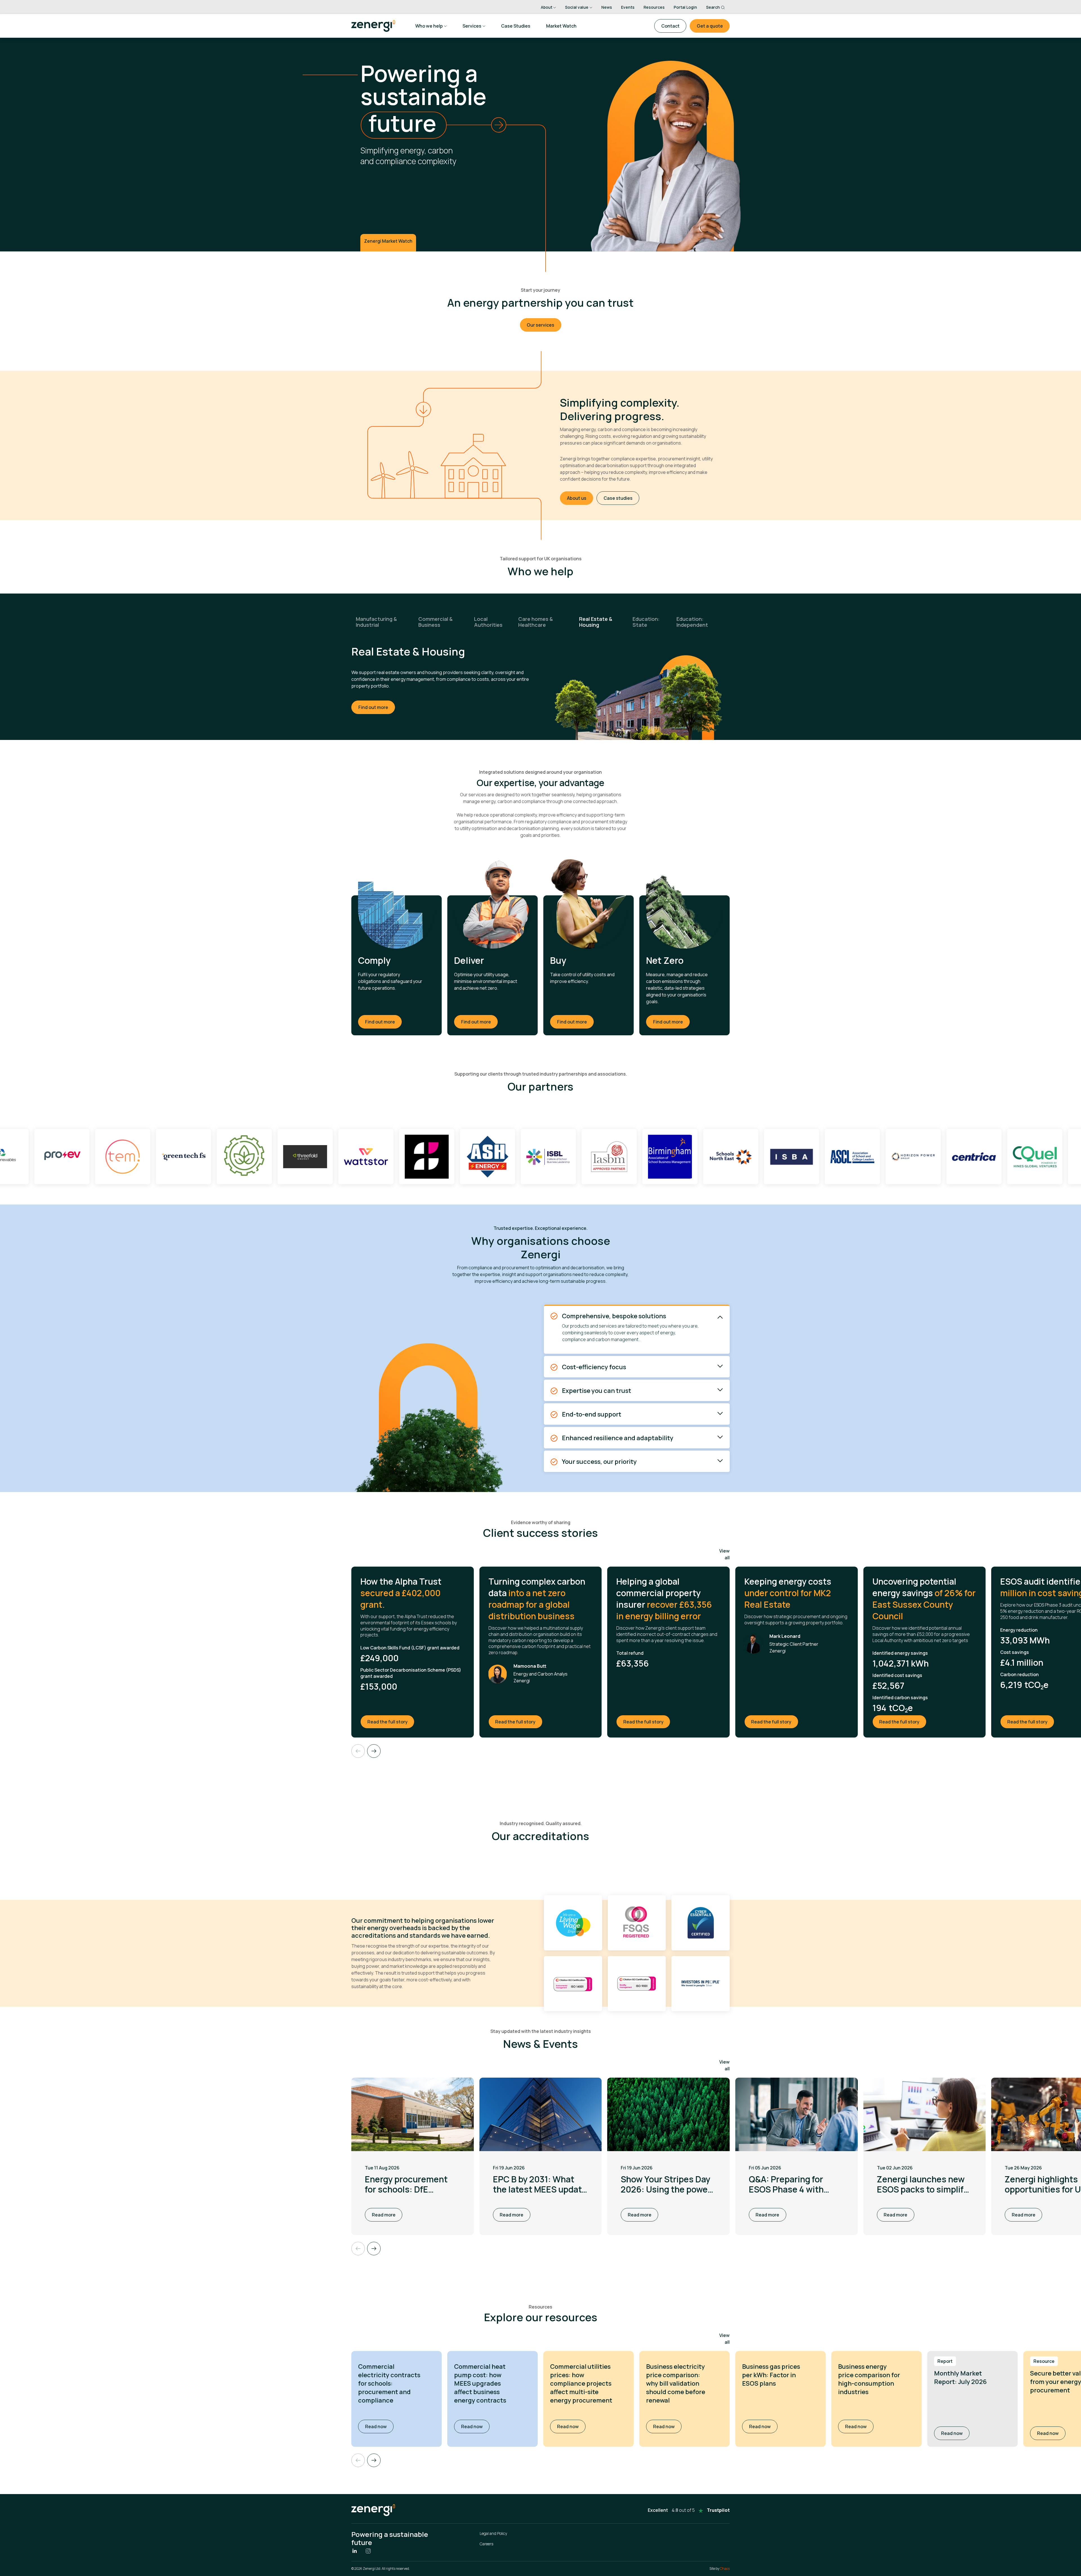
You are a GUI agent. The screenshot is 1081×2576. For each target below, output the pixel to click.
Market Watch (561, 26)
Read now (379, 2426)
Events (628, 7)
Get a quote (710, 26)
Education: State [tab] (646, 622)
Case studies (618, 498)
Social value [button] (577, 7)
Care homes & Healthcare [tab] (536, 622)
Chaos (725, 2569)
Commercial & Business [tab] (435, 622)
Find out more (373, 701)
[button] (374, 2460)
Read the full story (391, 1722)
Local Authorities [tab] (488, 622)
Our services (540, 325)
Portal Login (685, 7)
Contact (670, 26)
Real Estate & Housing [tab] (596, 622)
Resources (654, 7)
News (607, 7)
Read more (384, 2215)
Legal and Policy (493, 2533)
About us (577, 498)
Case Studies (516, 26)
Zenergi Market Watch (388, 241)
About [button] (547, 7)
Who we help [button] (429, 26)
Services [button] (472, 26)
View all (724, 1554)
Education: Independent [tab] (692, 622)
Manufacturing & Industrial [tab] (376, 622)
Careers (486, 2544)
